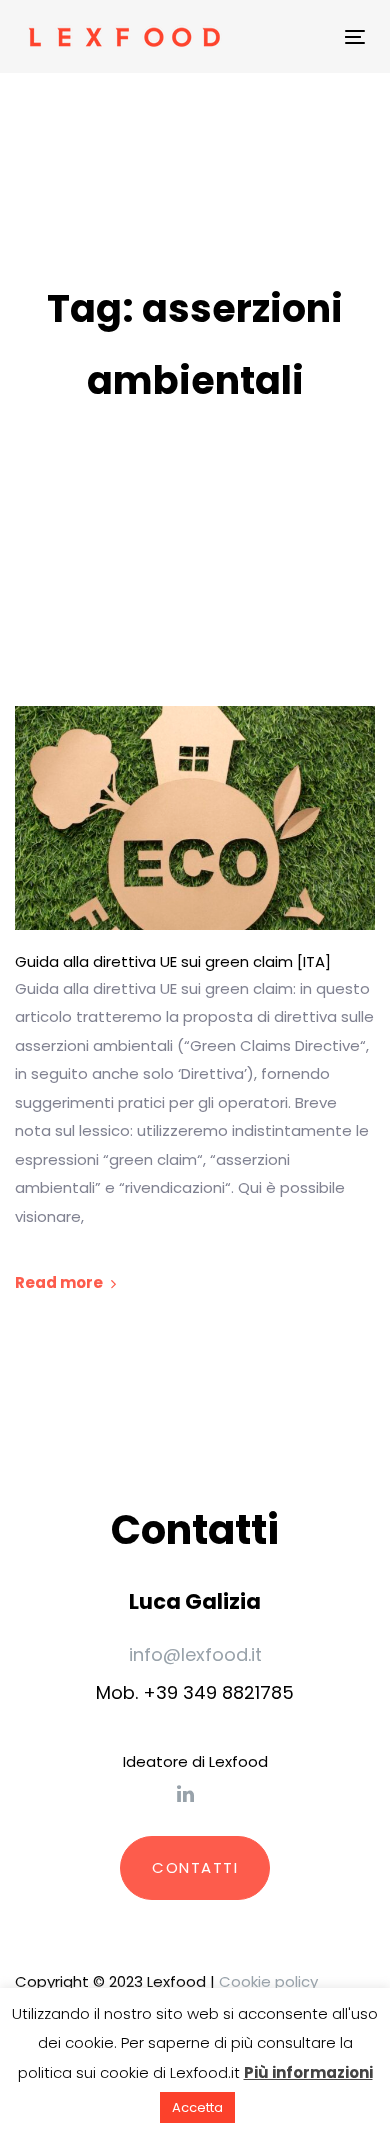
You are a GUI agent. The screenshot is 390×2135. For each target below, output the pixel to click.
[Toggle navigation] (285, 36)
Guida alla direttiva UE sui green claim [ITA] (173, 962)
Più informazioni (308, 2072)
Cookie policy (268, 1981)
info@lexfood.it (195, 1654)
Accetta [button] (197, 2107)
